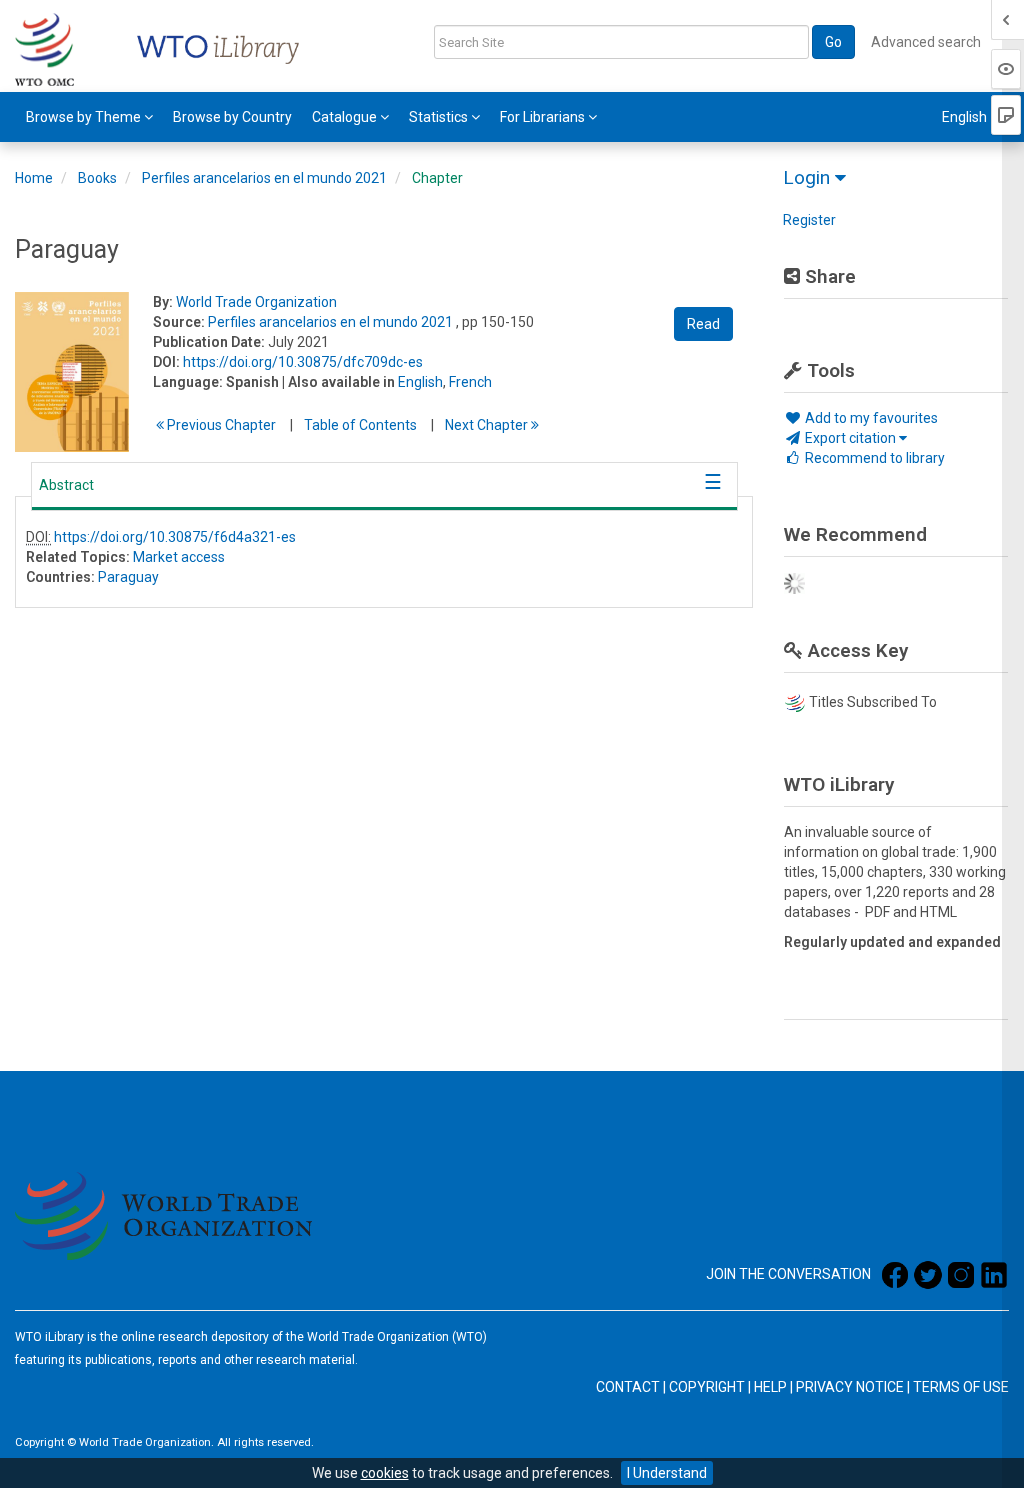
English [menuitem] (966, 117)
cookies (385, 1473)
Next (488, 425)
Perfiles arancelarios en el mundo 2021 (264, 178)
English (420, 382)
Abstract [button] (66, 485)
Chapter (437, 178)
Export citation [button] (850, 438)
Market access (179, 557)
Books (97, 178)
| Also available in (338, 382)
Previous (220, 425)
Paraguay (128, 577)
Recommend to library (873, 458)
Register (809, 220)
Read (703, 324)
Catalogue (346, 117)
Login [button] (809, 177)
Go (833, 42)
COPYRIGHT (707, 1387)
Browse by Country (232, 117)
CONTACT (628, 1387)
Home (34, 178)
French (470, 382)
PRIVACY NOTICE (850, 1387)
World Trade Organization (256, 302)
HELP (770, 1387)
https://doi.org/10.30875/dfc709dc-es (303, 362)
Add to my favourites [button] (870, 418)
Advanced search (926, 42)
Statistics (440, 117)
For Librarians (544, 117)
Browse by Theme (85, 117)
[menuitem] (89, 117)
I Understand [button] (667, 1473)
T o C (360, 425)
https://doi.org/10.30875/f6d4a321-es (175, 537)
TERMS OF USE (961, 1387)
